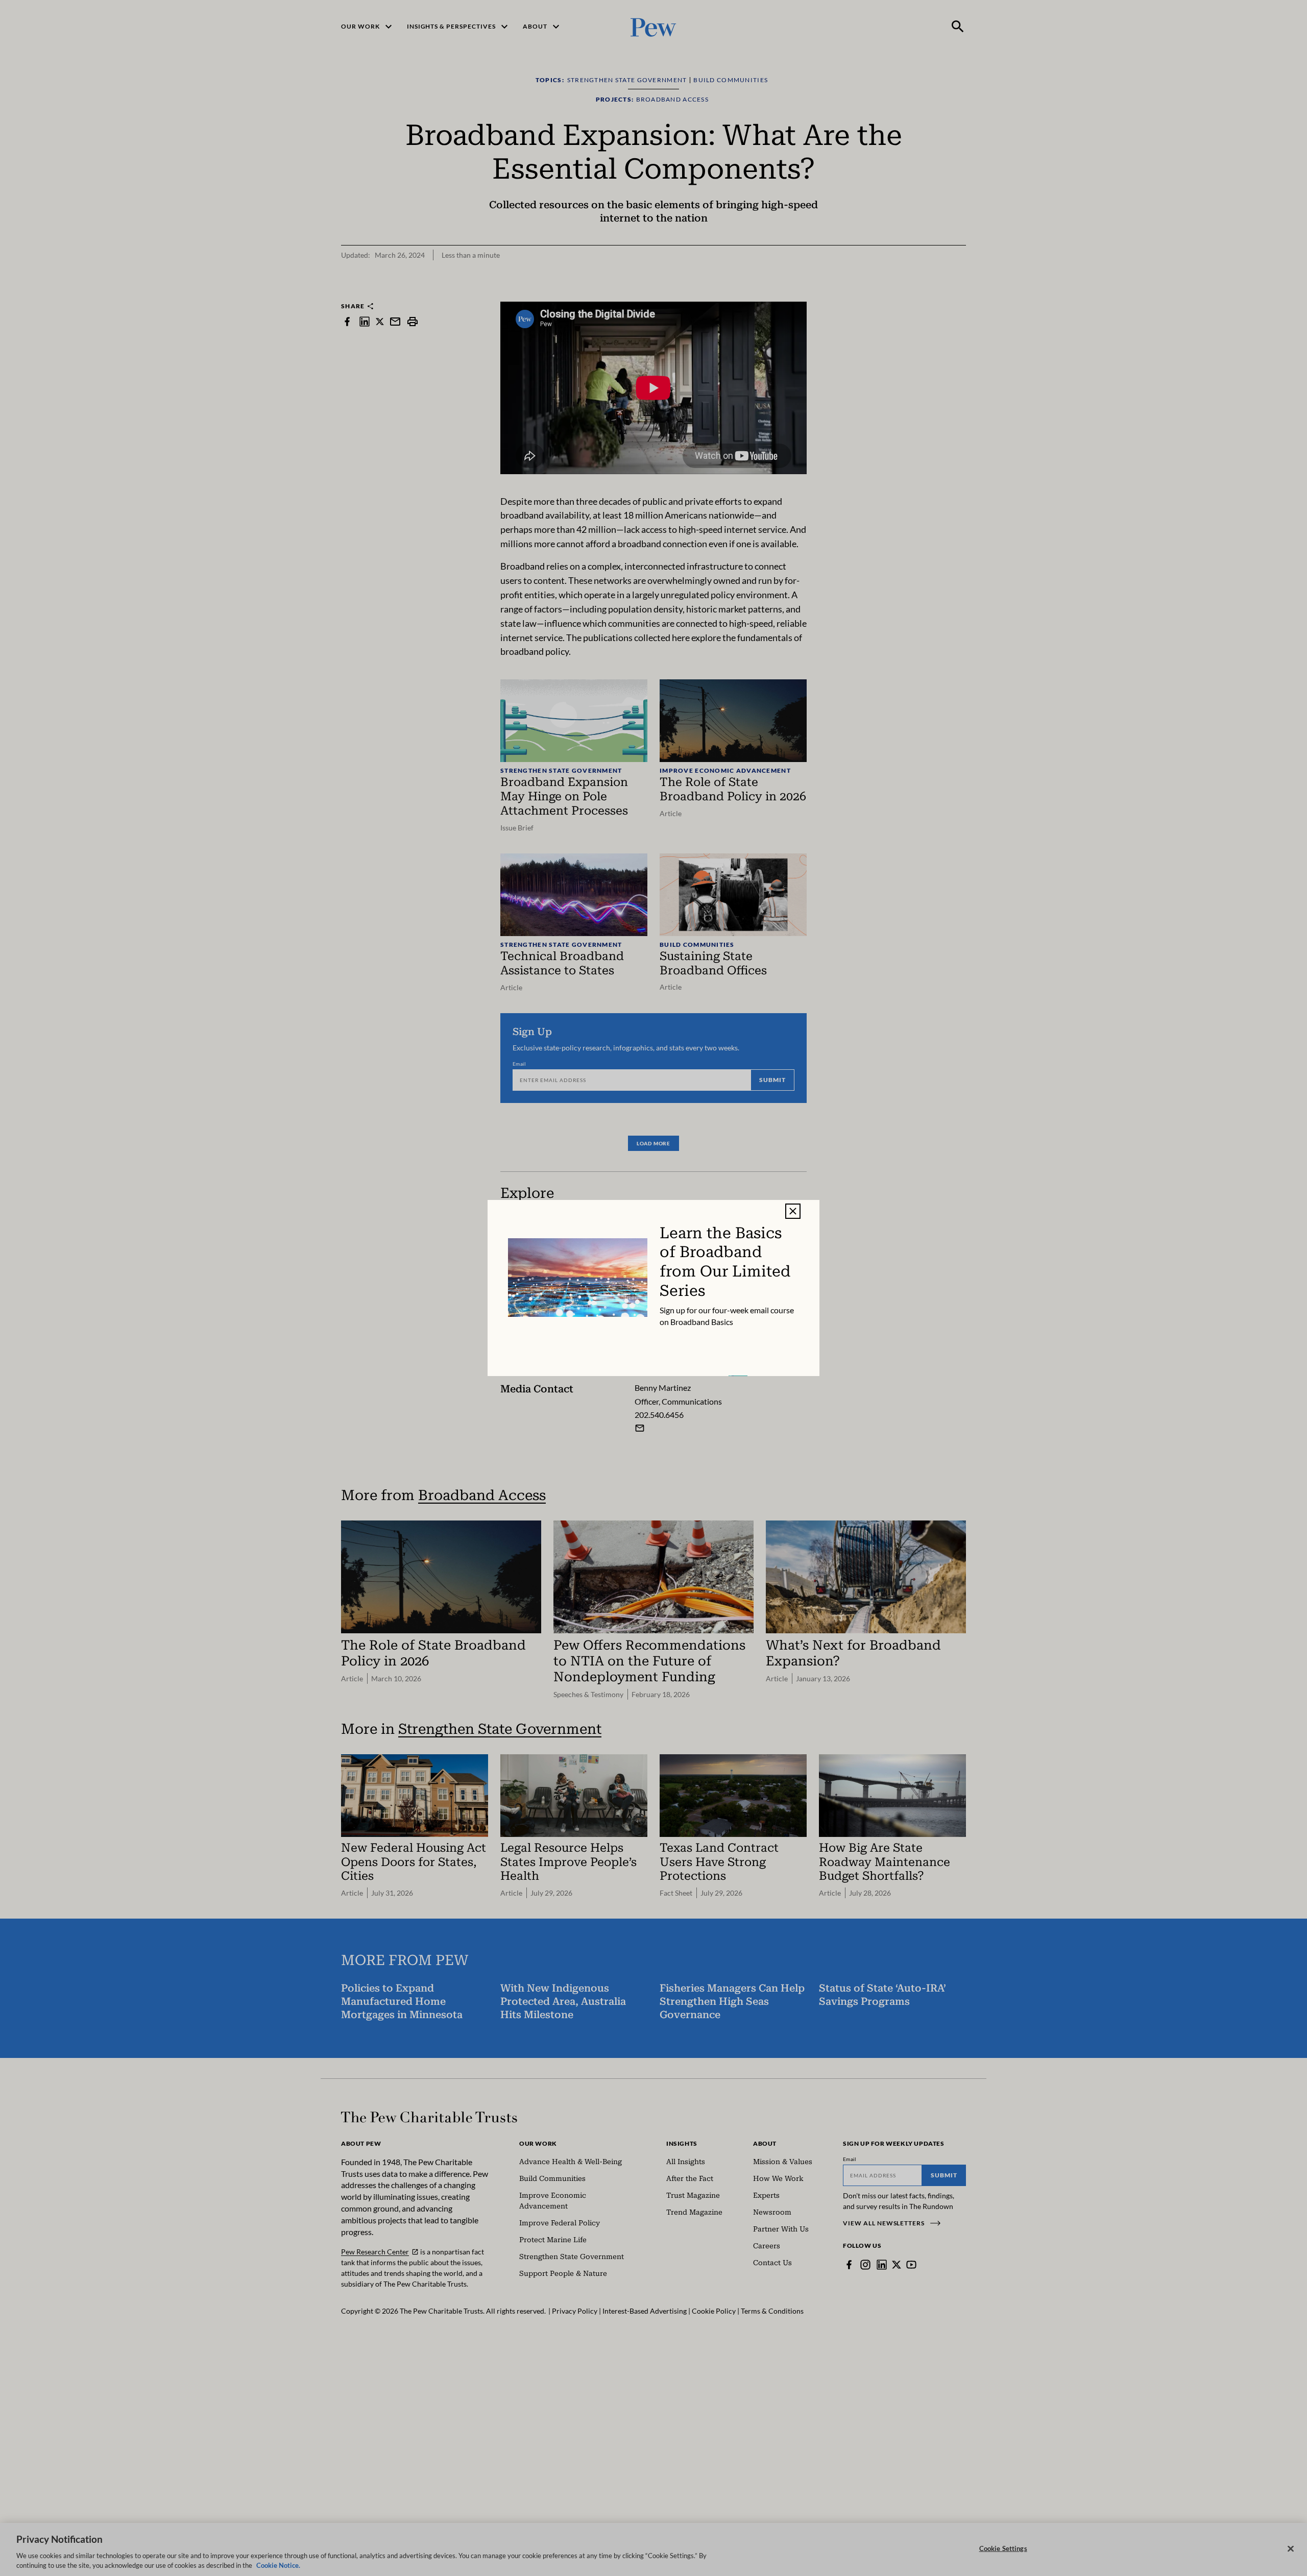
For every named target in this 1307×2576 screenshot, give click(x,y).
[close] (793, 1211)
